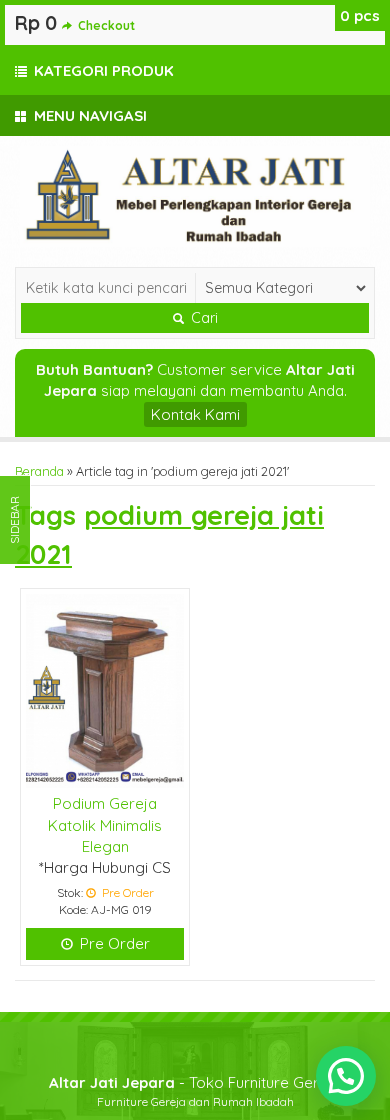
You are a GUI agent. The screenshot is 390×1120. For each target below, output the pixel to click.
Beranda (39, 471)
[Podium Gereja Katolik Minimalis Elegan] (105, 689)
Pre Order (113, 943)
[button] (346, 1076)
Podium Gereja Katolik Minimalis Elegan (105, 825)
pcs (360, 15)
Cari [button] (202, 318)
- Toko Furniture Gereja (195, 1082)
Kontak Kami (195, 414)
